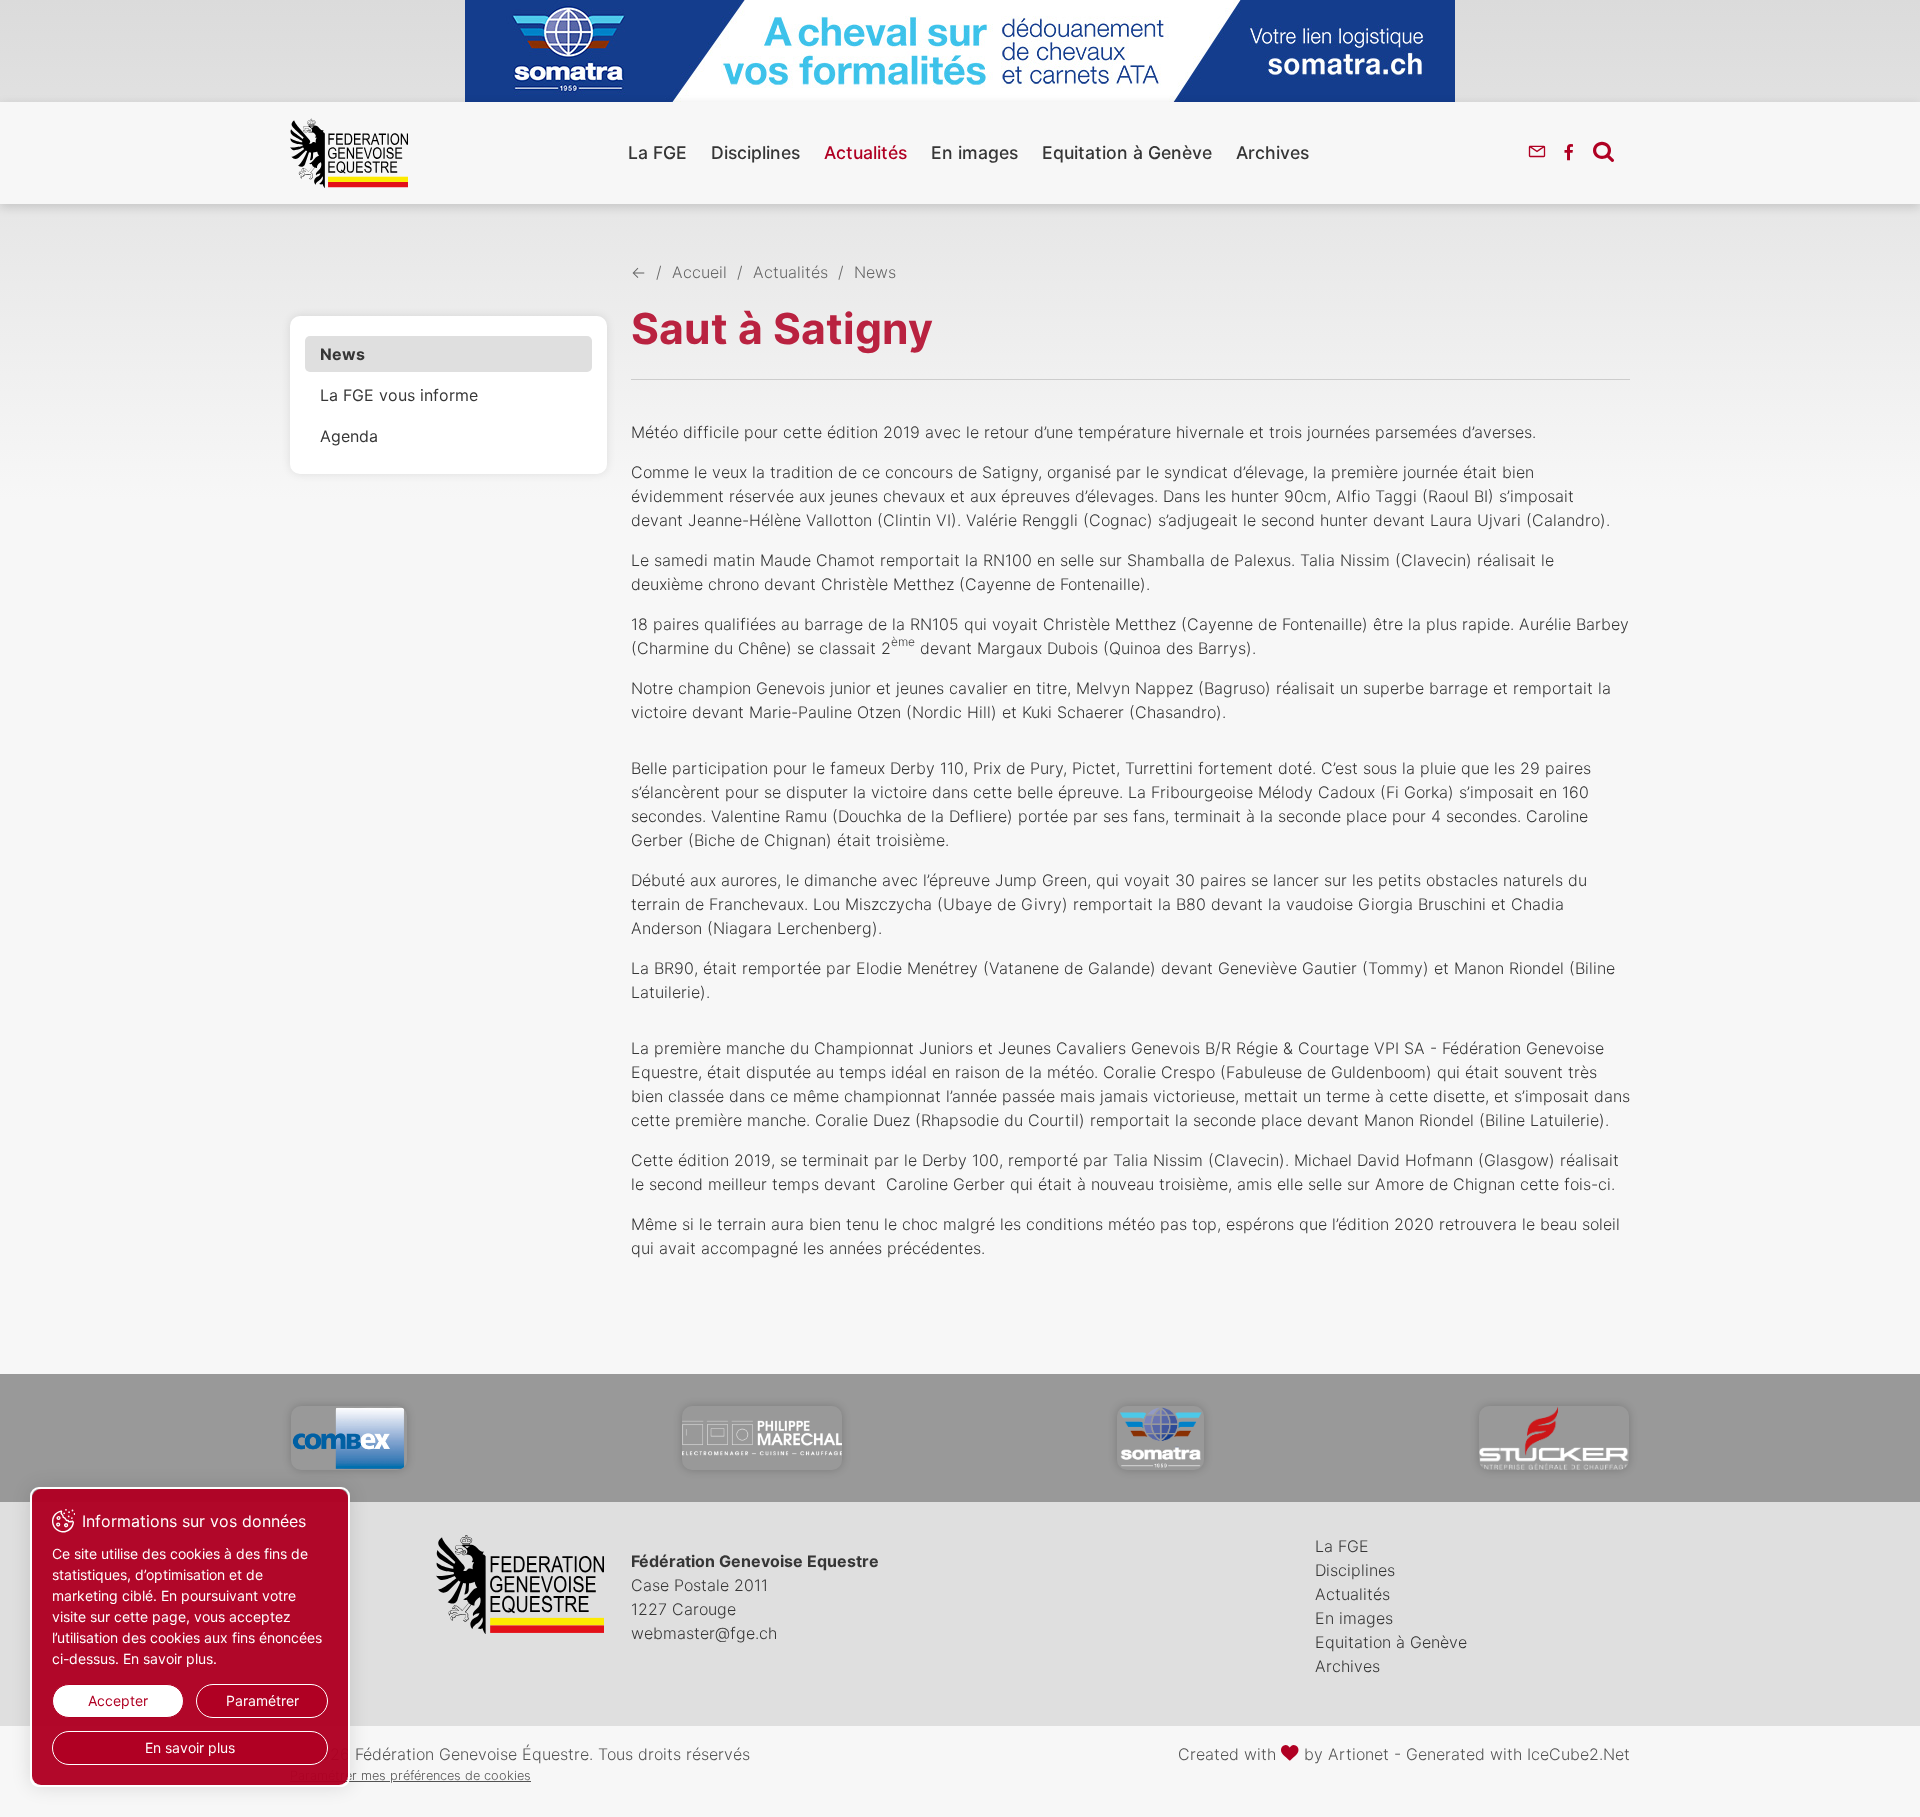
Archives (1272, 152)
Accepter (118, 1700)
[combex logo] (349, 1438)
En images (974, 152)
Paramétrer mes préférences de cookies (410, 1775)
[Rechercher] (1603, 151)
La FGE (657, 152)
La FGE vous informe (399, 395)
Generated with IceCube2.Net (1518, 1754)
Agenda (349, 436)
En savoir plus (190, 1747)
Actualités (865, 152)
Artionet (1358, 1754)
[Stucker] (1554, 1438)
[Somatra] (1160, 1438)
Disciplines (755, 152)
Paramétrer (262, 1700)
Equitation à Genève (1127, 152)
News (342, 354)
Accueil (699, 272)
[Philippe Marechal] (762, 1438)
